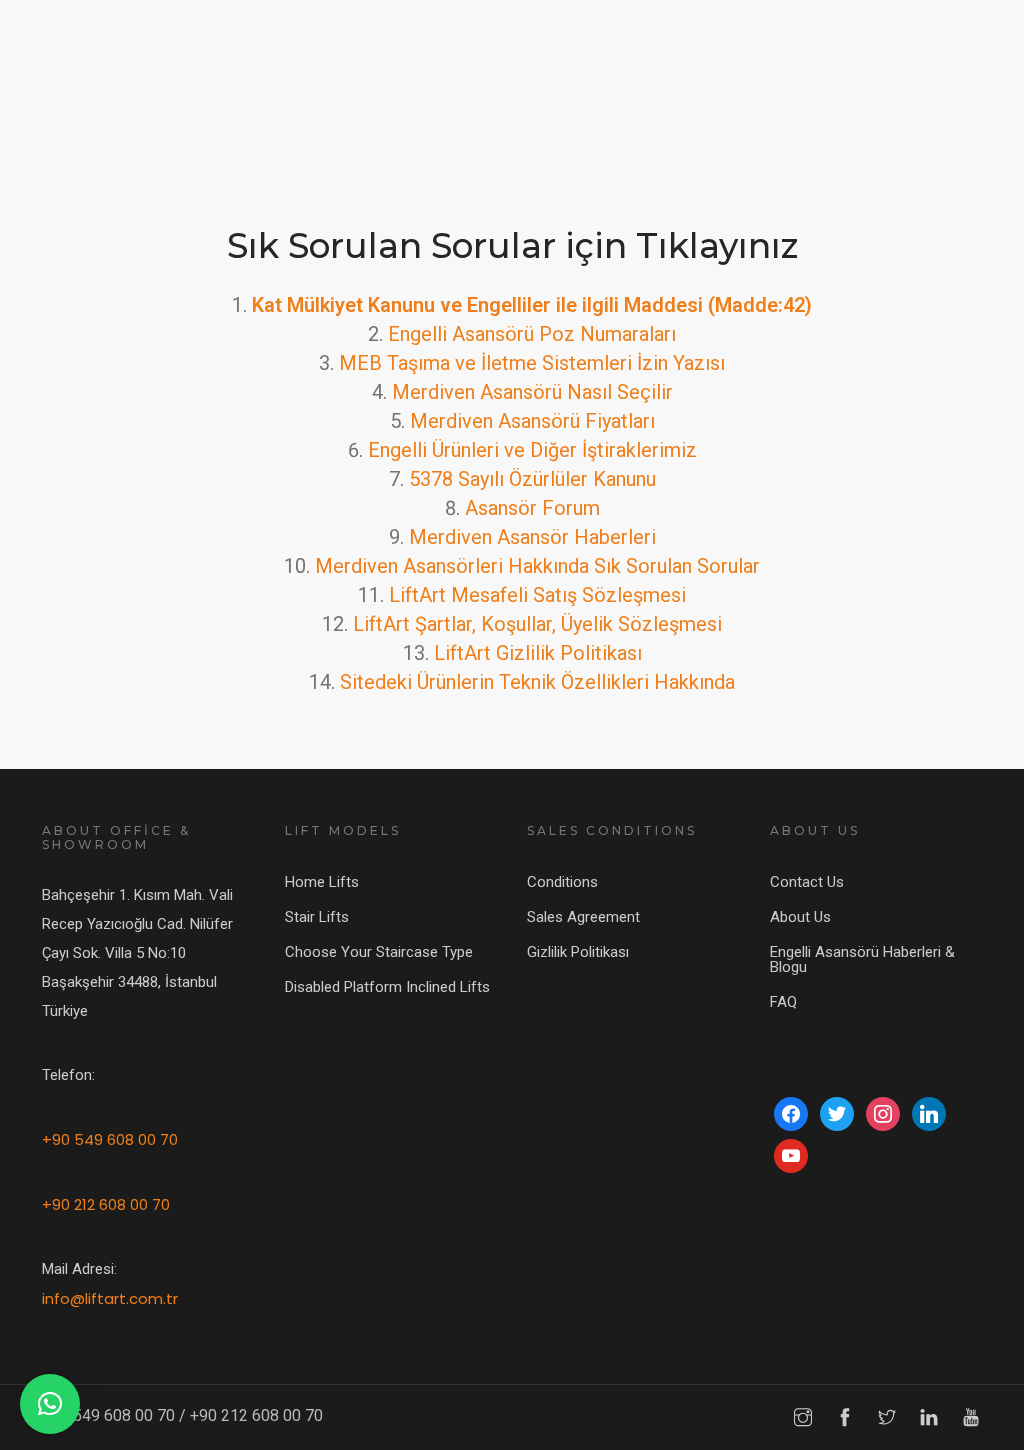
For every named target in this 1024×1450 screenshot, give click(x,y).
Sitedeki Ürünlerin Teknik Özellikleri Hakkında (537, 682)
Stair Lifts (317, 917)
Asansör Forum (532, 508)
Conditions (562, 882)
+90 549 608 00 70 (110, 1139)
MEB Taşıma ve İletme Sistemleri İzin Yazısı (532, 363)
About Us (800, 917)
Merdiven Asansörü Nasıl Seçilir (532, 392)
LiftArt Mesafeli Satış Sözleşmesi (537, 595)
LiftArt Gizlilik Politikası (538, 653)
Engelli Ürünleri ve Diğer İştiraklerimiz (532, 450)
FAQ (783, 1002)
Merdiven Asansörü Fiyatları (532, 421)
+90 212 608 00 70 (106, 1204)
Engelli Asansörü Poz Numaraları (532, 334)
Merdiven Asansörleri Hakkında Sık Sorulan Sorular (537, 566)
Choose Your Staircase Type (379, 952)
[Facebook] (791, 1113)
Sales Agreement (583, 917)
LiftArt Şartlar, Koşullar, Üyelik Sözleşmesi (537, 624)
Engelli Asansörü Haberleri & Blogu (862, 959)
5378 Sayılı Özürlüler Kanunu (532, 479)
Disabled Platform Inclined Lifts (387, 987)
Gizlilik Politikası (578, 952)
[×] (50, 1404)
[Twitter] (837, 1113)
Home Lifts (322, 882)
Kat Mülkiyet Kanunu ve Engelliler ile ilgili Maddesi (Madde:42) (532, 305)
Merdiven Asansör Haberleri (532, 537)
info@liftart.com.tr (110, 1298)
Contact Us (807, 882)
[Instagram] (883, 1113)
